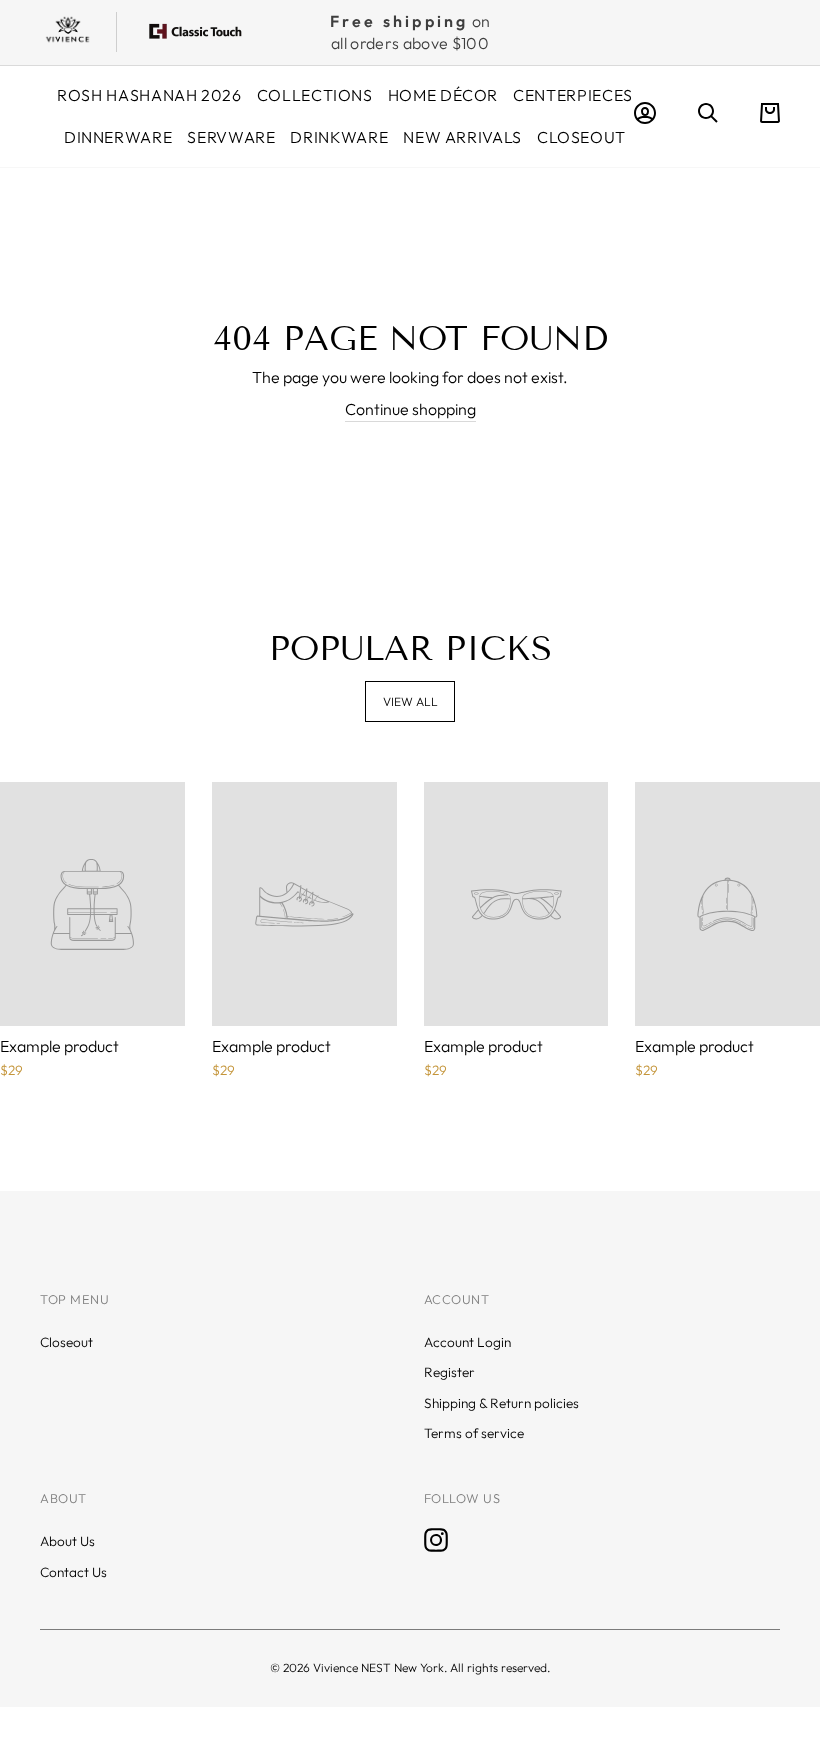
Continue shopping (410, 409)
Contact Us (73, 1572)
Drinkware (339, 137)
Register (449, 1372)
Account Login (467, 1342)
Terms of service (474, 1433)
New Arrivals (462, 137)
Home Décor (443, 95)
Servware (231, 137)
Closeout (581, 137)
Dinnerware (118, 137)
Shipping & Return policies (501, 1403)
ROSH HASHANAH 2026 (149, 95)
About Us (67, 1541)
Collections (315, 95)
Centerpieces (573, 95)
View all (410, 701)
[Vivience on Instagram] (436, 1540)
